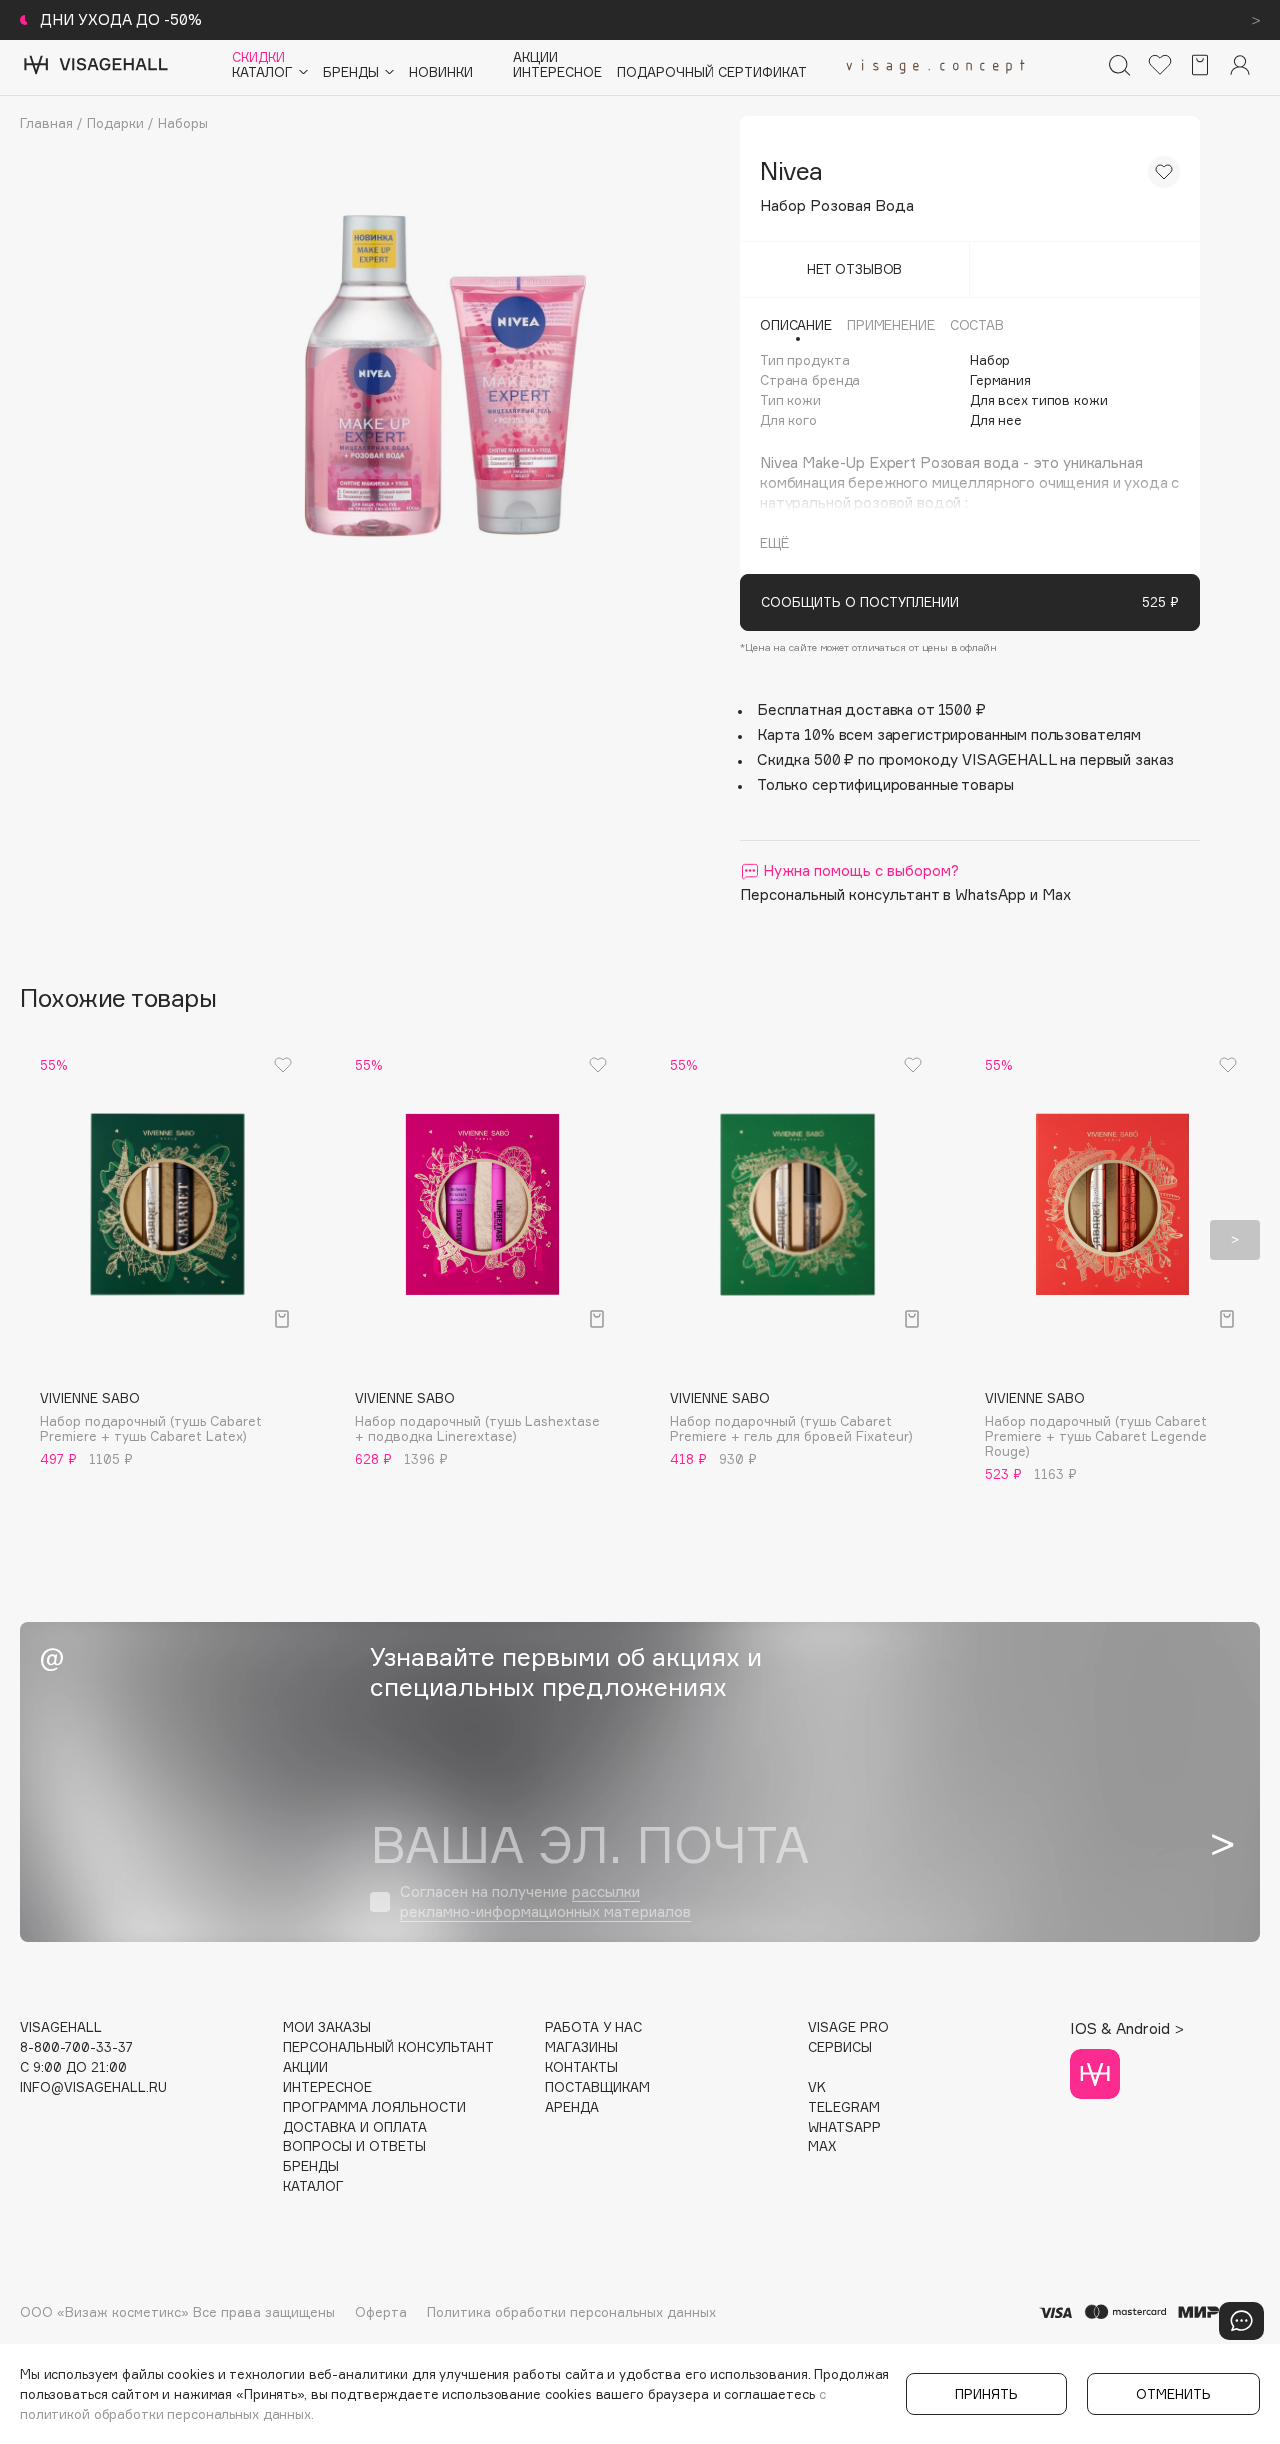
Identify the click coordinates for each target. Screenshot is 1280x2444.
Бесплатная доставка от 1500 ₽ (871, 709)
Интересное (557, 72)
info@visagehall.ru (93, 2087)
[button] (45, 1240)
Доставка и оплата (355, 2127)
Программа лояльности (374, 2107)
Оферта (381, 2312)
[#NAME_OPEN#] (1241, 2321)
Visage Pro (848, 2027)
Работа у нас (593, 2027)
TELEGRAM (844, 2107)
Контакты (581, 2067)
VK (817, 2087)
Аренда (572, 2107)
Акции (535, 57)
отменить (1173, 2394)
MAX (822, 2146)
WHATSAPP (844, 2127)
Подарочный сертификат (712, 72)
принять (986, 2394)
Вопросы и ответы (354, 2146)
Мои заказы (327, 2027)
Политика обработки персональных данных (571, 2312)
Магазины (581, 2047)
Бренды (311, 2166)
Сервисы (840, 2047)
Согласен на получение (545, 1901)
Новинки (441, 72)
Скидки (258, 57)
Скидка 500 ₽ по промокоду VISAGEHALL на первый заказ (965, 759)
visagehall (61, 2027)
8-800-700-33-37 (76, 2047)
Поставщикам (597, 2087)
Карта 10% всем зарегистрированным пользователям (949, 734)
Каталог (313, 2186)
